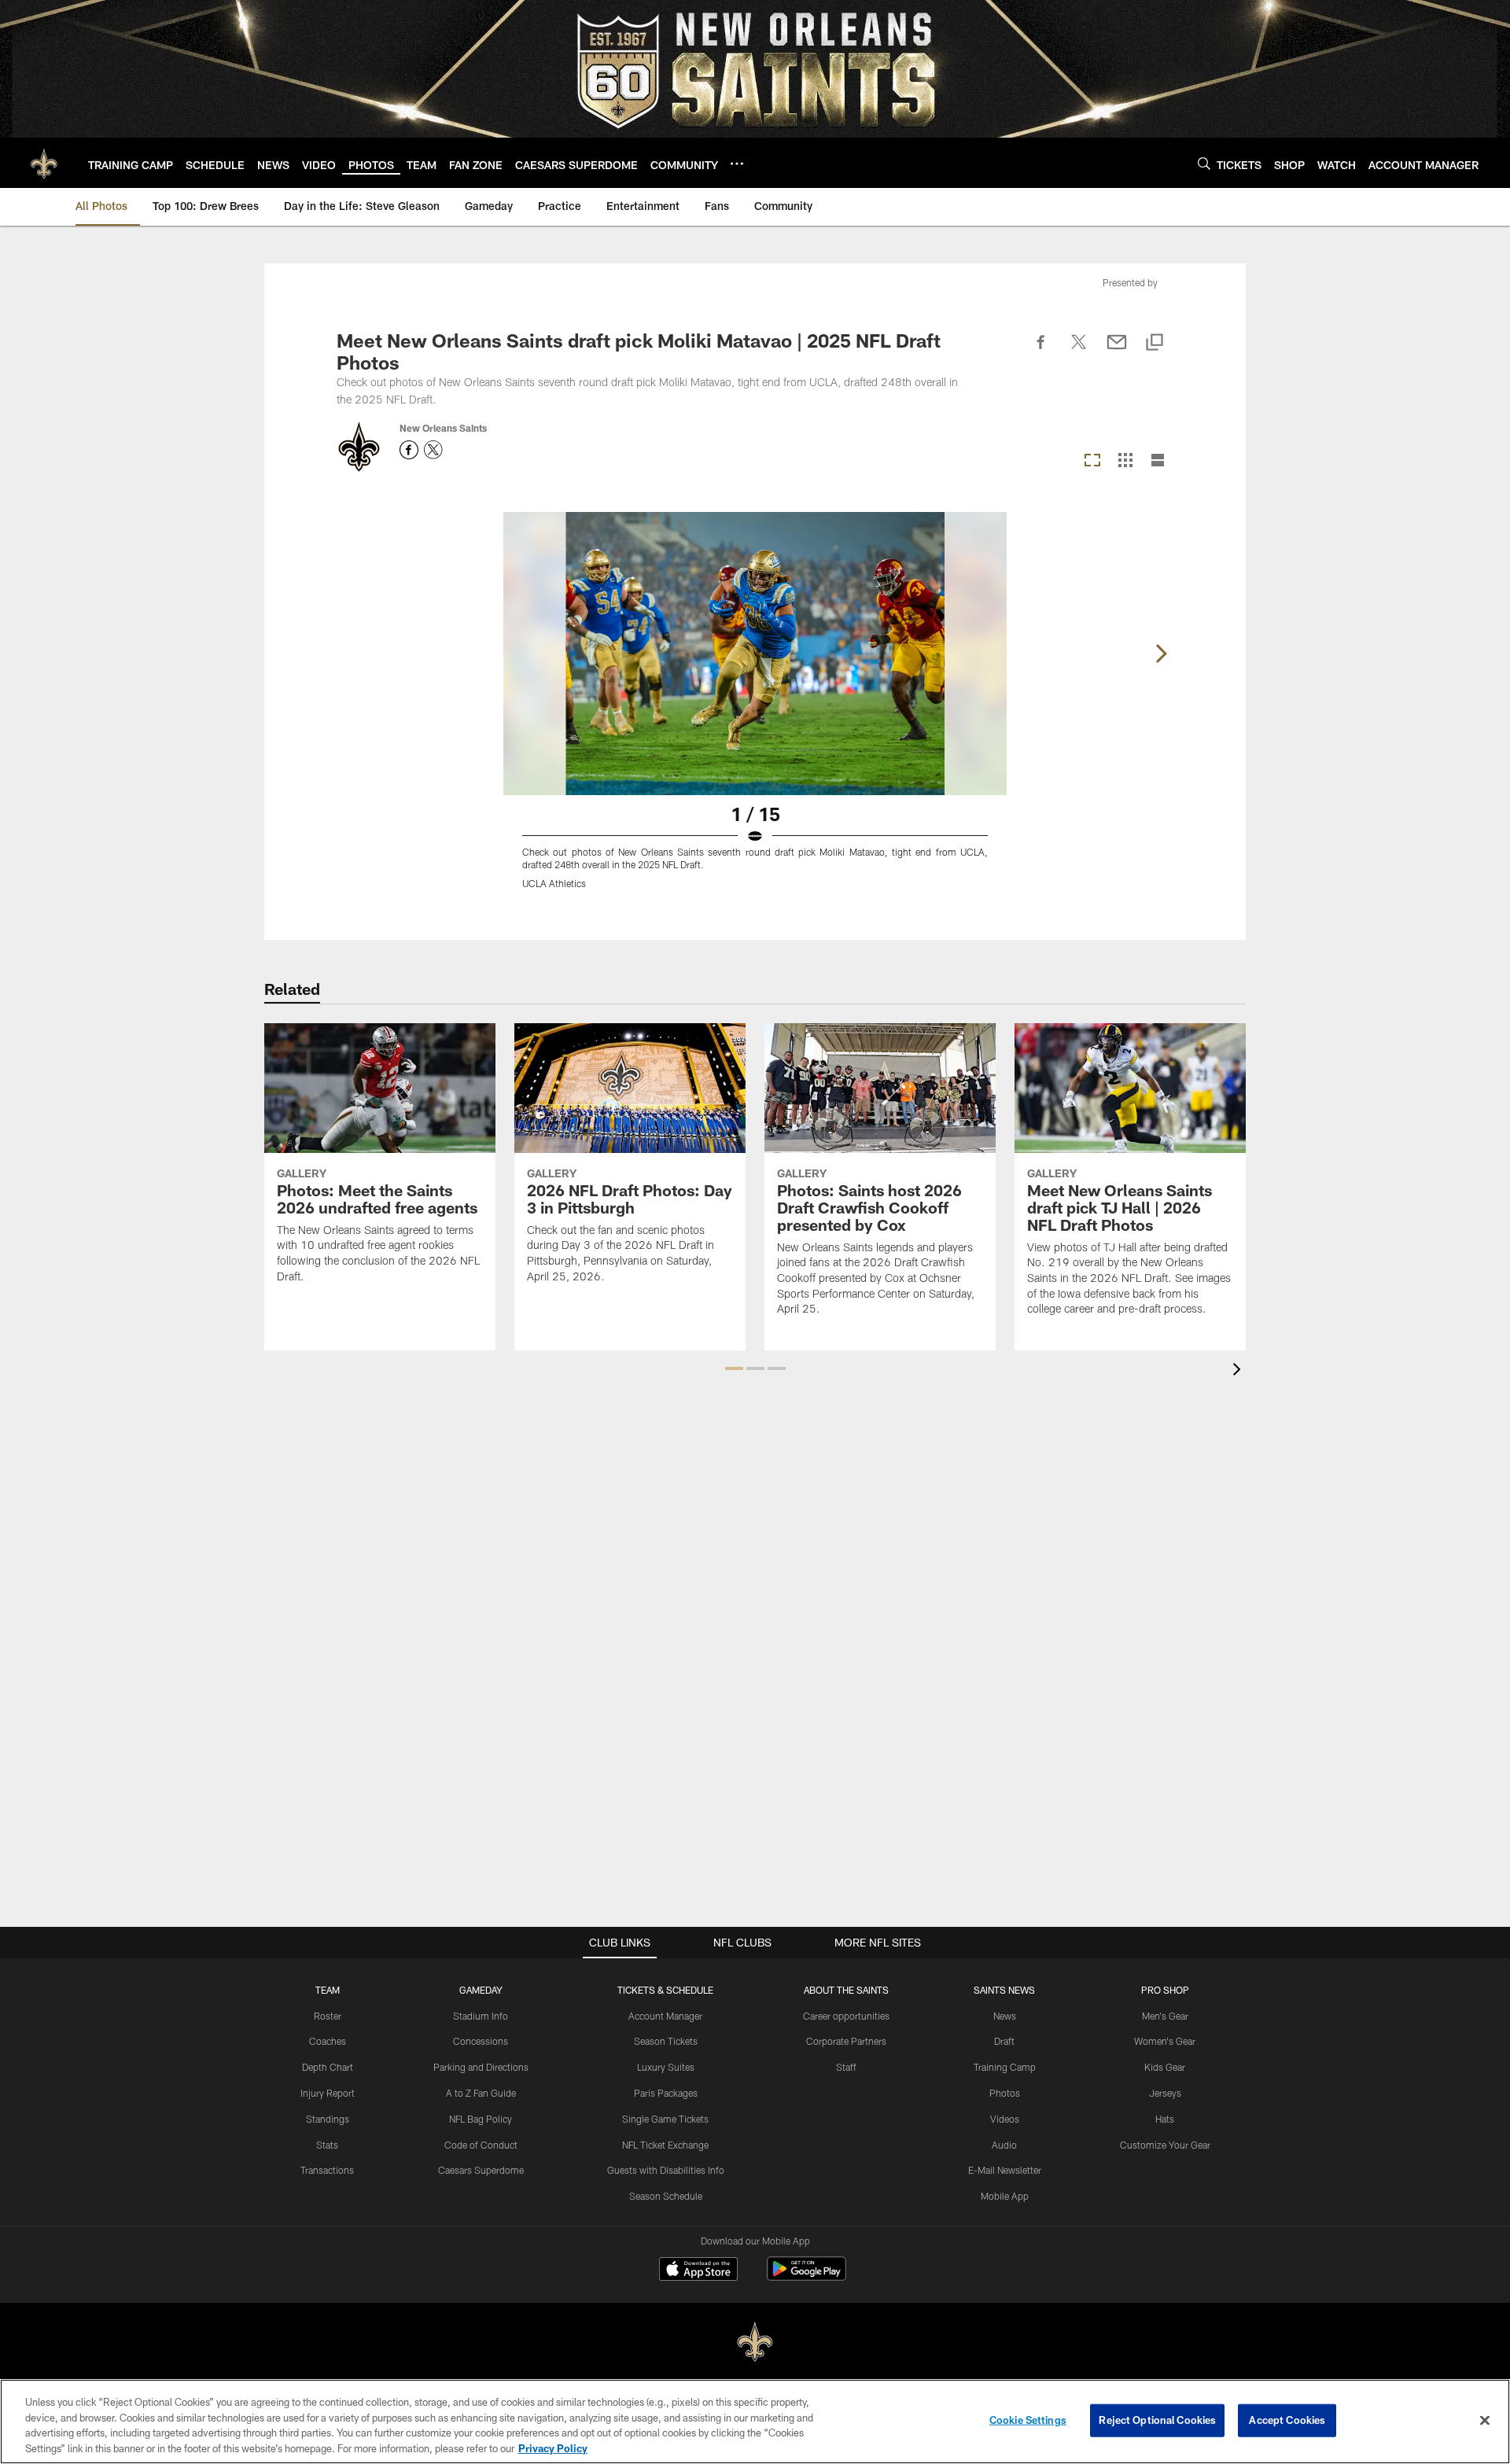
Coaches (328, 2041)
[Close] (1485, 2420)
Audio (1004, 2145)
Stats (327, 2145)
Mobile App (1005, 2196)
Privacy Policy (553, 2447)
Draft (1004, 2041)
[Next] (1161, 654)
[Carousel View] (1092, 461)
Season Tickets (666, 2041)
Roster (328, 2016)
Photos (1005, 2093)
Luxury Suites (666, 2067)
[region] (755, 2422)
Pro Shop (1165, 1990)
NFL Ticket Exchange (665, 2145)
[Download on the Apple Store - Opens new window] (698, 2271)
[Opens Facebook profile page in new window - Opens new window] (409, 450)
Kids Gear (1165, 2067)
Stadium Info (481, 2016)
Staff (846, 2067)
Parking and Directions (481, 2067)
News (1005, 2016)
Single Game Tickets (665, 2119)
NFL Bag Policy (481, 2119)
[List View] (1158, 461)
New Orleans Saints (443, 428)
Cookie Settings (1028, 2420)
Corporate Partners (846, 2041)
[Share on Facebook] (1041, 351)
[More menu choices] (737, 164)
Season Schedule (666, 2196)
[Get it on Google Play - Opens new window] (807, 2276)
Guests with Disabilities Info (666, 2170)
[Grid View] (1125, 461)
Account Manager (665, 2016)
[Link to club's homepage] (44, 163)
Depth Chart (328, 2067)
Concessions (481, 2041)
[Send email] (1117, 351)
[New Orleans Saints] (755, 2342)
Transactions (327, 2170)
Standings (328, 2119)
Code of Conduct (481, 2145)
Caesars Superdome (481, 2170)
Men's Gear (1165, 2016)
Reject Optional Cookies (1157, 2420)
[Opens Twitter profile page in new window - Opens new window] (433, 450)
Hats (1165, 2119)
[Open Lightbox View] (755, 710)
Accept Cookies (1287, 2420)
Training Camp (1005, 2067)
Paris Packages (666, 2093)
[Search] (1204, 163)
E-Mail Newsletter (1005, 2170)
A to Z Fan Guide (481, 2093)
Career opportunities (846, 2016)
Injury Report (328, 2093)
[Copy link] (1155, 343)
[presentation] (1239, 1371)
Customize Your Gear (1165, 2145)
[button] (734, 1368)
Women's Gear (1165, 2041)
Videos (1005, 2119)
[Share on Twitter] (1079, 351)
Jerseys (1165, 2093)
